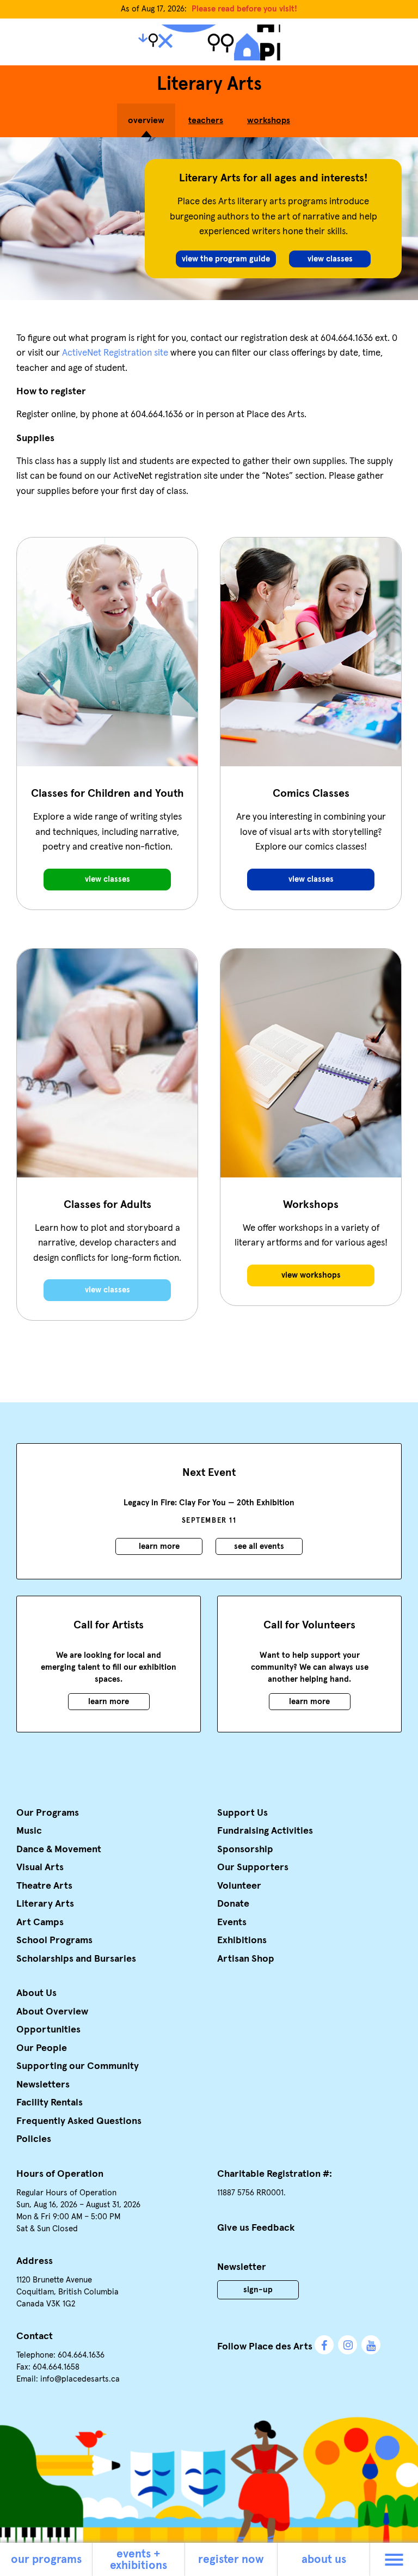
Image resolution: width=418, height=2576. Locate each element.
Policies (34, 2139)
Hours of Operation (60, 2174)
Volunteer (239, 1886)
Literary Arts (45, 1904)
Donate (233, 1904)
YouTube (371, 2345)
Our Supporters (253, 1867)
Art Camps (40, 1922)
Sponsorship (245, 1849)
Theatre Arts (44, 1886)
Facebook (324, 2345)
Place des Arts (209, 42)
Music (29, 1831)
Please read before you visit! (244, 9)
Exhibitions (242, 1940)
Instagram (348, 2345)
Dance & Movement (59, 1849)
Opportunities (48, 2030)
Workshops (269, 120)
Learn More (159, 1546)
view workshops (311, 1275)
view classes (107, 1290)
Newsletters (43, 2085)
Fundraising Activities (265, 1831)
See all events (259, 1546)
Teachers (206, 120)
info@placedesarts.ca (80, 2379)
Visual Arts (40, 1867)
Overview (146, 120)
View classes (330, 259)
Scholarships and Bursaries (76, 1959)
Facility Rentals (50, 2103)
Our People (42, 2048)
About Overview (52, 2012)
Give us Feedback (256, 2228)
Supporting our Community (78, 2066)
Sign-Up (258, 2290)
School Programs (54, 1940)
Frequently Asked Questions (79, 2121)
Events (232, 1922)
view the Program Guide (226, 259)
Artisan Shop (246, 1959)
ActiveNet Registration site (115, 353)
